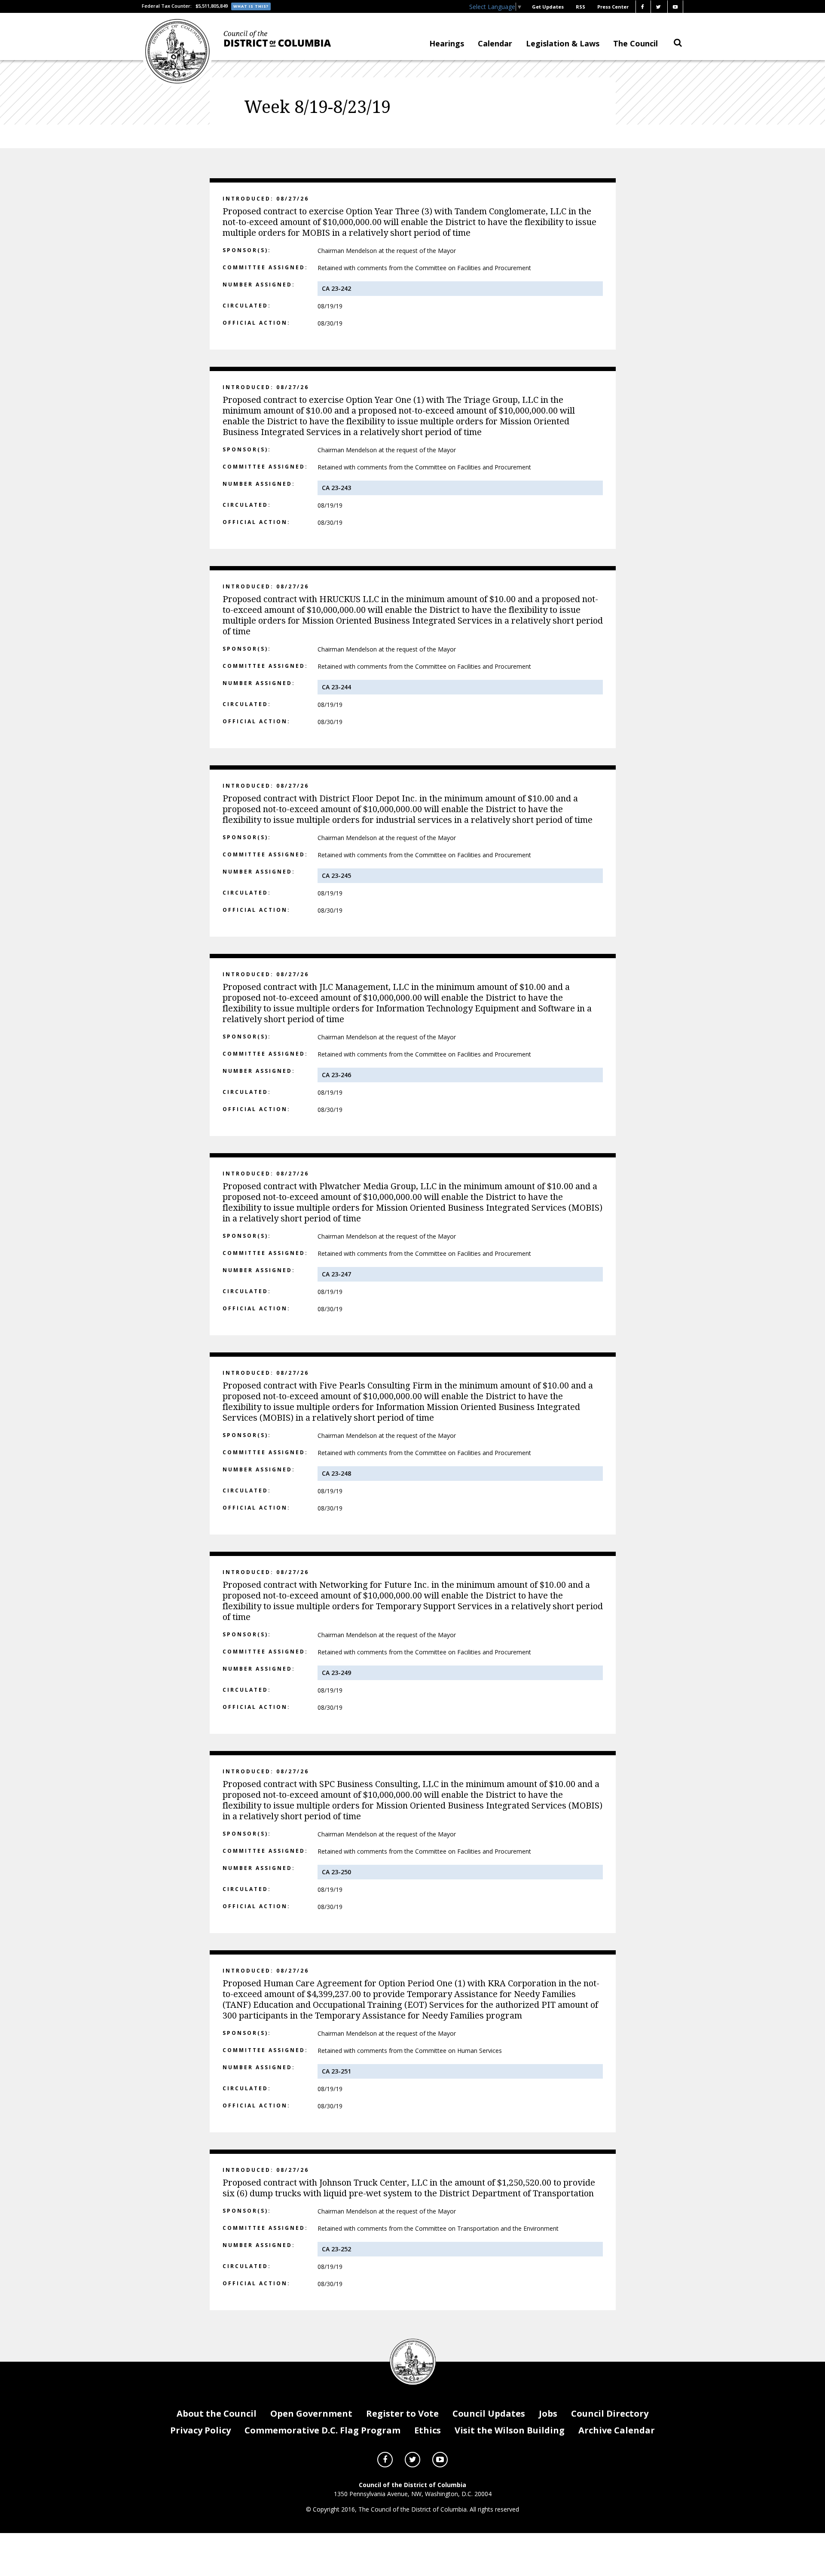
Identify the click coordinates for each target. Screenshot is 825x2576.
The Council (636, 43)
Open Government (311, 2413)
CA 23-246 (336, 1075)
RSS (581, 7)
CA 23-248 (336, 1473)
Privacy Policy (200, 2430)
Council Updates (489, 2413)
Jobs (548, 2413)
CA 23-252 (336, 2249)
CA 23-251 (336, 2071)
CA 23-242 (336, 288)
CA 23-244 (336, 687)
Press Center (613, 7)
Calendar (495, 43)
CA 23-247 (336, 1274)
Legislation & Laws (563, 43)
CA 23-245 (336, 875)
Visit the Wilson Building (510, 2430)
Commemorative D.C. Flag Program (322, 2430)
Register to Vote (402, 2413)
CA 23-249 (336, 1673)
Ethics (428, 2430)
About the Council (217, 2413)
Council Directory (610, 2413)
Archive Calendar (617, 2430)
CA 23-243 (336, 488)
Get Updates (548, 7)
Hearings (447, 43)
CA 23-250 (336, 1872)
